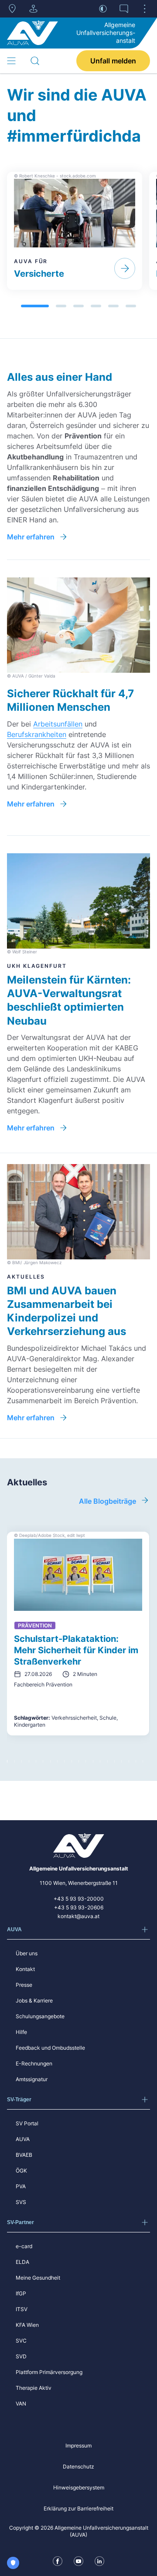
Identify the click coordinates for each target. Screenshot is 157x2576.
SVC (21, 2341)
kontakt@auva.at (78, 1916)
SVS (21, 2202)
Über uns (27, 1953)
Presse (24, 1985)
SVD (21, 2356)
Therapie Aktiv (34, 2388)
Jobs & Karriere (34, 2001)
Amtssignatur (32, 2079)
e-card (24, 2246)
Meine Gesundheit (38, 2278)
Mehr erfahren (31, 537)
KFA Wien (27, 2325)
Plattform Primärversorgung (49, 2372)
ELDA (22, 2262)
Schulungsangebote (40, 2016)
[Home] (32, 33)
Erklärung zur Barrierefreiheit (78, 2508)
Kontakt (25, 1969)
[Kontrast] (103, 9)
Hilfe (21, 2032)
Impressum (78, 2446)
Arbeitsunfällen (58, 724)
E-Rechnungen (34, 2063)
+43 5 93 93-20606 (79, 1907)
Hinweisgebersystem (79, 2487)
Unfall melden (113, 61)
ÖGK (21, 2171)
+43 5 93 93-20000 (79, 1899)
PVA (21, 2186)
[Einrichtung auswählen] (33, 9)
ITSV (22, 2309)
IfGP (21, 2293)
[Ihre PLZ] (12, 9)
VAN (21, 2404)
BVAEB (24, 2155)
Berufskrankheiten (37, 734)
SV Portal (27, 2123)
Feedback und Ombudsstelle (50, 2048)
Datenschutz (78, 2466)
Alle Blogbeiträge (108, 1501)
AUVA (23, 2139)
